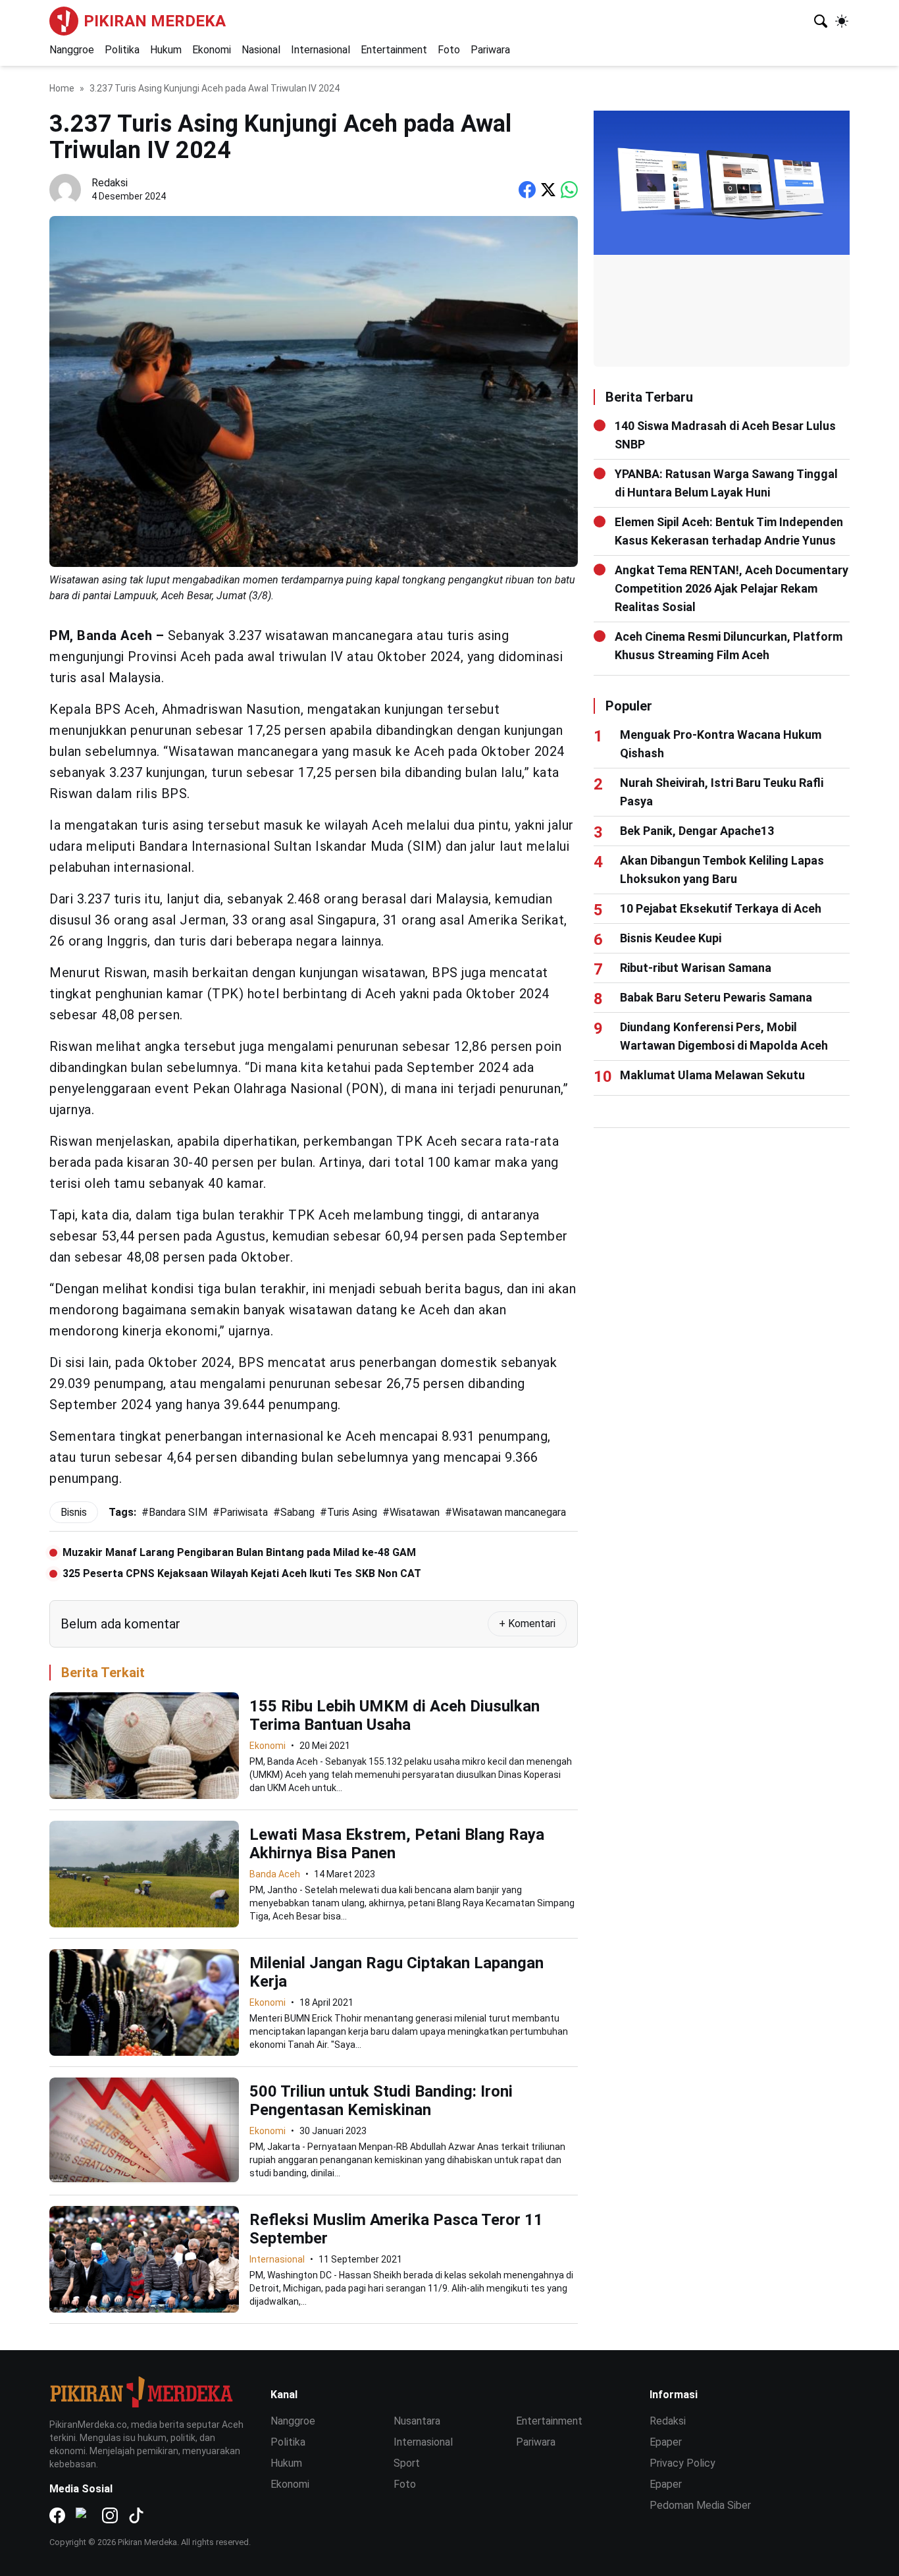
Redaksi (668, 2421)
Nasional (261, 50)
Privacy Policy (682, 2463)
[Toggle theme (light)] (842, 21)
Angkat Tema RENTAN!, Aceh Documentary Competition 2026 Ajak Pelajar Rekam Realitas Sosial (732, 588)
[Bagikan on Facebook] (527, 190)
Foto (449, 50)
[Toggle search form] (821, 21)
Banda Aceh (275, 1874)
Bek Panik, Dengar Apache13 (697, 831)
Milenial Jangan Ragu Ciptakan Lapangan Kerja (397, 1972)
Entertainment (394, 50)
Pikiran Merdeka (155, 21)
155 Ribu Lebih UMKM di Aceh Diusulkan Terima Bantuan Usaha (395, 1715)
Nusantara (417, 2421)
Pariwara (490, 50)
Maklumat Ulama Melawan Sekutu (712, 1075)
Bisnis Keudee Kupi (671, 938)
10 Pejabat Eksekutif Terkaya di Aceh (721, 908)
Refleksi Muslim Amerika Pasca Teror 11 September (396, 2229)
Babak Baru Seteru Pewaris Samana (716, 997)
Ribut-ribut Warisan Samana (696, 968)
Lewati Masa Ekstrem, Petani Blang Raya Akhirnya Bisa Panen (397, 1844)
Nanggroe (72, 50)
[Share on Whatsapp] (569, 190)
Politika (122, 50)
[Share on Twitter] (548, 190)
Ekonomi (212, 50)
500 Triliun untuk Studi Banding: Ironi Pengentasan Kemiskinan (381, 2101)
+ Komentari (527, 1623)
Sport (407, 2463)
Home (62, 88)
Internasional (321, 50)
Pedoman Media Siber (700, 2505)
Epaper (666, 2442)
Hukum (166, 50)
